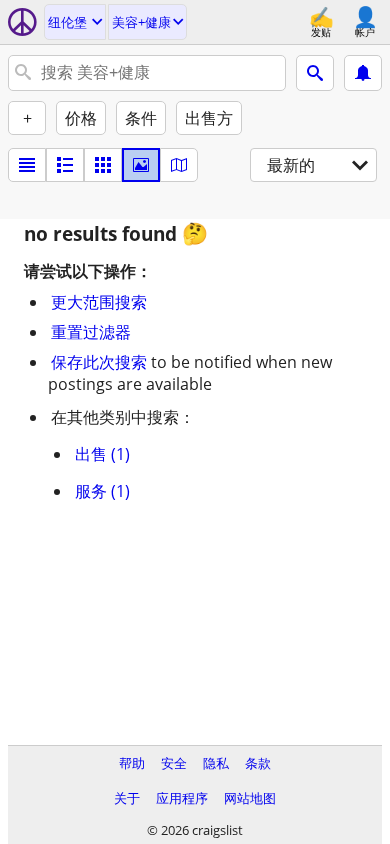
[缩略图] (65, 165)
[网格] (103, 165)
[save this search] (363, 73)
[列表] (27, 165)
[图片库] (141, 165)
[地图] (179, 165)
